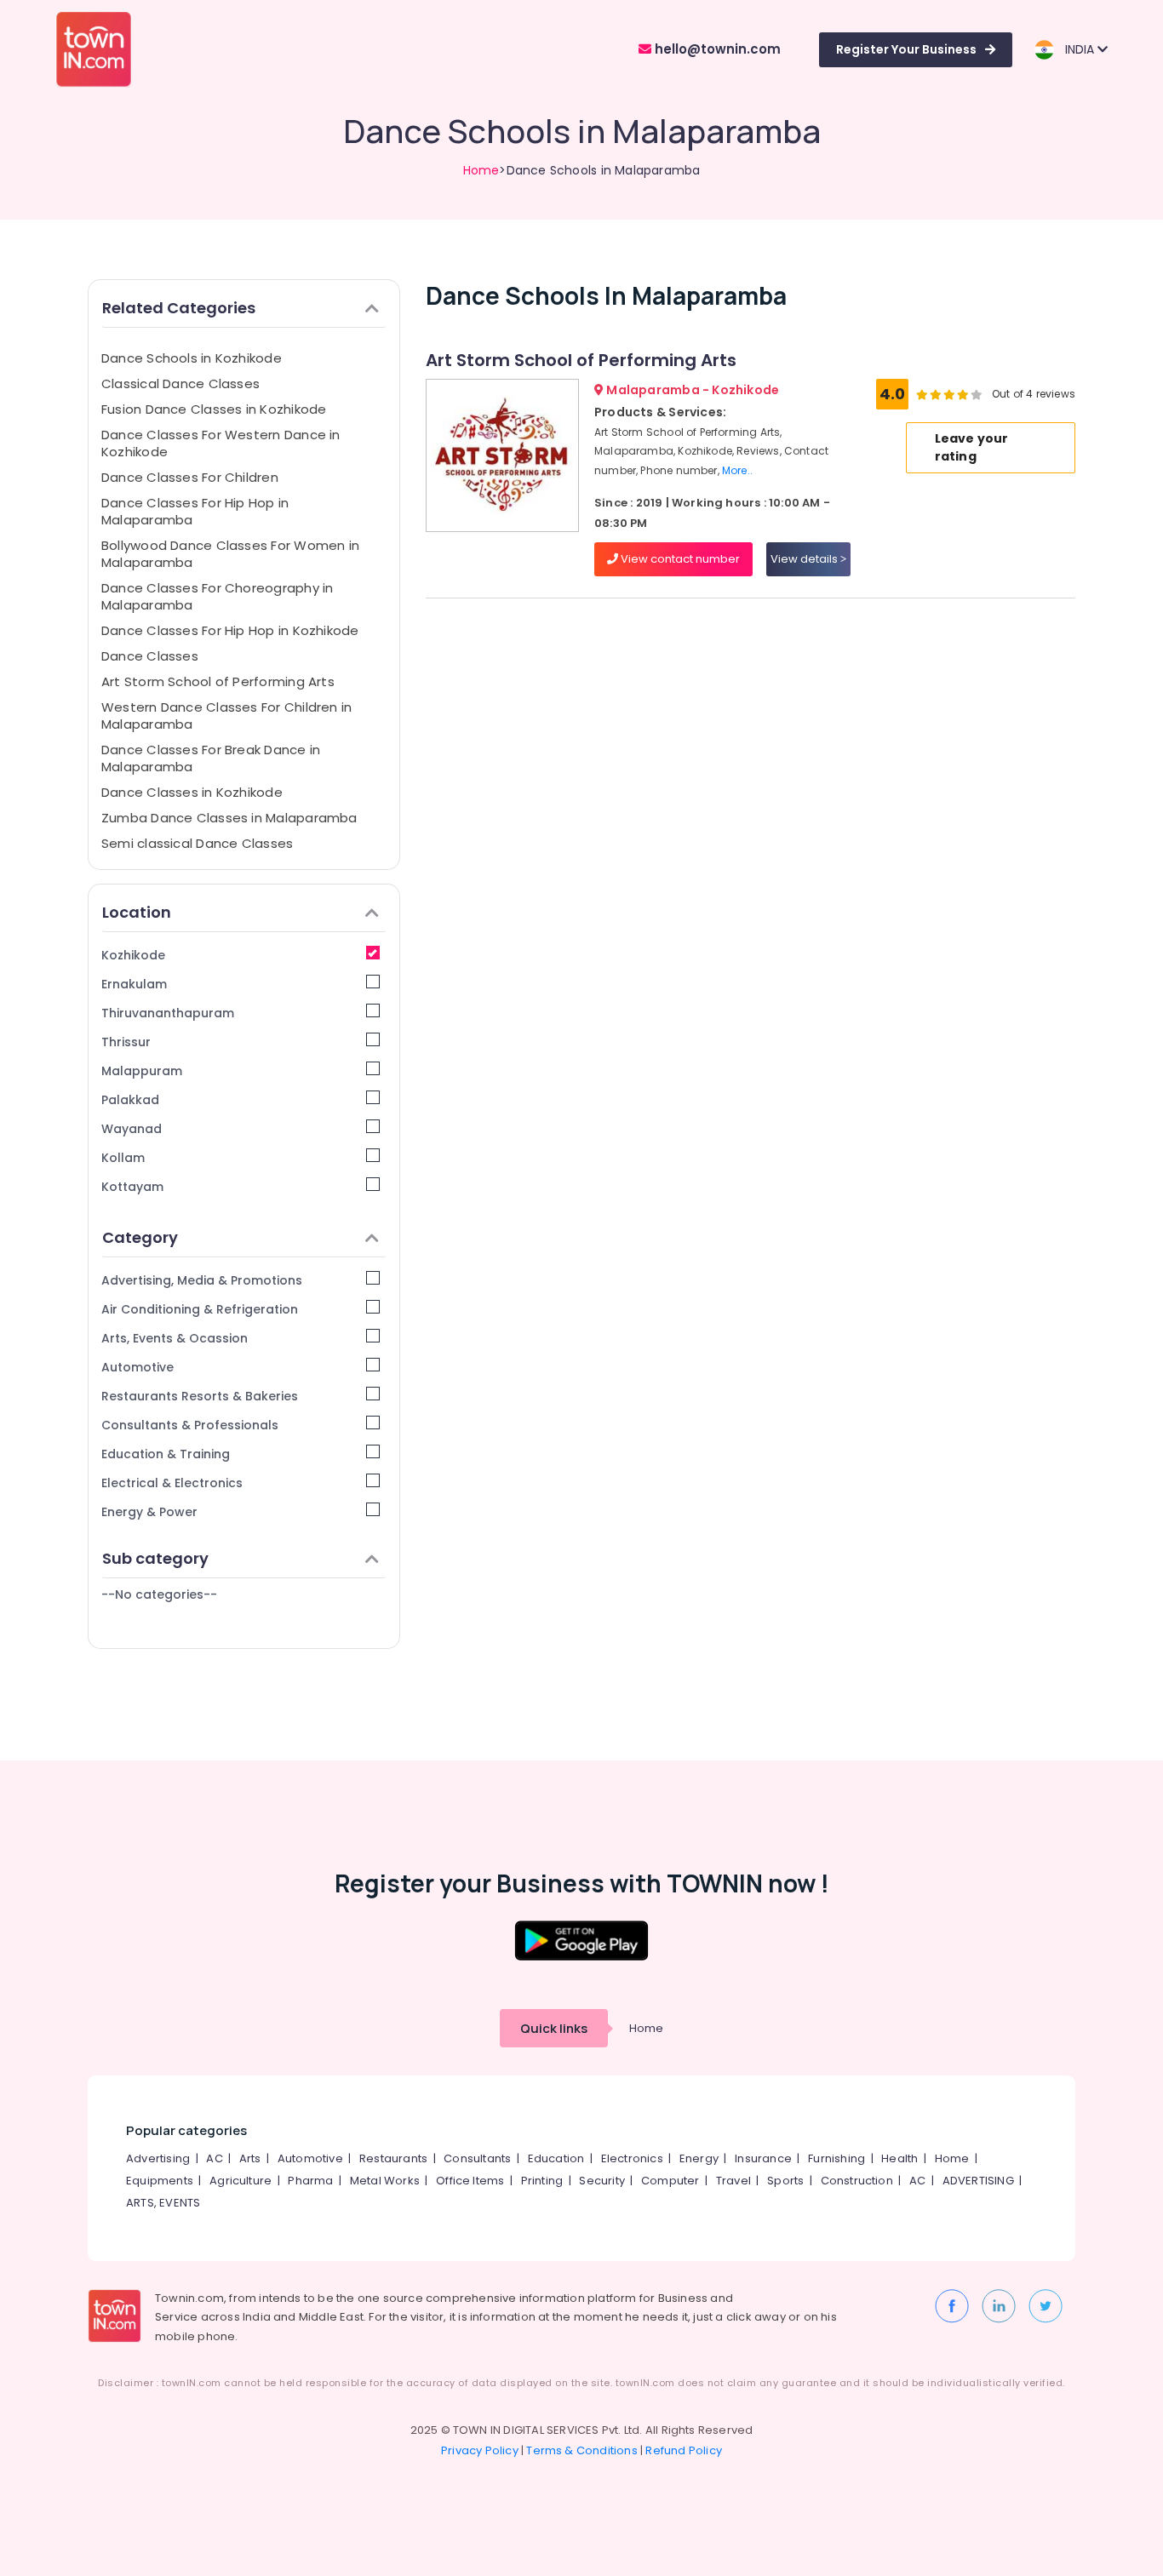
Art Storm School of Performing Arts (218, 681)
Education (556, 2158)
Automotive (137, 1367)
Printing (542, 2181)
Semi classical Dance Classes (197, 843)
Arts (250, 2158)
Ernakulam (134, 984)
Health (899, 2158)
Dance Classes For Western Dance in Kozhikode (221, 443)
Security (602, 2181)
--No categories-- (159, 1594)
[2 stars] (977, 394)
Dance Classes (150, 656)
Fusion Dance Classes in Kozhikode (214, 409)
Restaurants (393, 2158)
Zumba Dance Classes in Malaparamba (229, 818)
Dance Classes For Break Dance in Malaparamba (211, 758)
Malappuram (142, 1071)
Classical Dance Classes (180, 384)
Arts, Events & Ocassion (175, 1338)
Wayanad (132, 1129)
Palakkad (130, 1100)
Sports (785, 2181)
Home (481, 170)
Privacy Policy (480, 2450)
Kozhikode (133, 955)
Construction (857, 2181)
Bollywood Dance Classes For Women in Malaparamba (230, 554)
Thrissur (126, 1042)
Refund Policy (684, 2450)
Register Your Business (906, 49)
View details (805, 559)
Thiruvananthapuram (168, 1013)
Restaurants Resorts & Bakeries (200, 1396)
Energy (699, 2158)
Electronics (632, 2158)
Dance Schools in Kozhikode (192, 358)
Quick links (554, 2028)
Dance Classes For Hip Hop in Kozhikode (230, 630)
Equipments (160, 2181)
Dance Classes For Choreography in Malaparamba (217, 596)
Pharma (310, 2181)
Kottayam (132, 1187)
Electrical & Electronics (172, 1483)
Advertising (158, 2158)
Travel (733, 2181)
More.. (737, 470)
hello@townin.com (716, 49)
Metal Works (385, 2181)
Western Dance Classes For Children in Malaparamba (226, 716)
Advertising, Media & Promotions (202, 1280)
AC (214, 2158)
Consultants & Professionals (190, 1425)
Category (140, 1237)
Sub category (155, 1558)
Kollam (123, 1158)
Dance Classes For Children (190, 477)
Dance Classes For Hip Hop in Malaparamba (195, 511)
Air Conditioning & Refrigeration (200, 1309)
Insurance (763, 2158)
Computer (670, 2181)
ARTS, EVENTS (163, 2203)
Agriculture (241, 2181)
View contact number (679, 559)
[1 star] (963, 394)
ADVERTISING (978, 2181)
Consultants (477, 2158)
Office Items (470, 2181)
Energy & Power (149, 1512)
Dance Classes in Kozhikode (192, 792)
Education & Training (166, 1454)
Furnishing (836, 2158)
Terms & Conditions (582, 2450)
